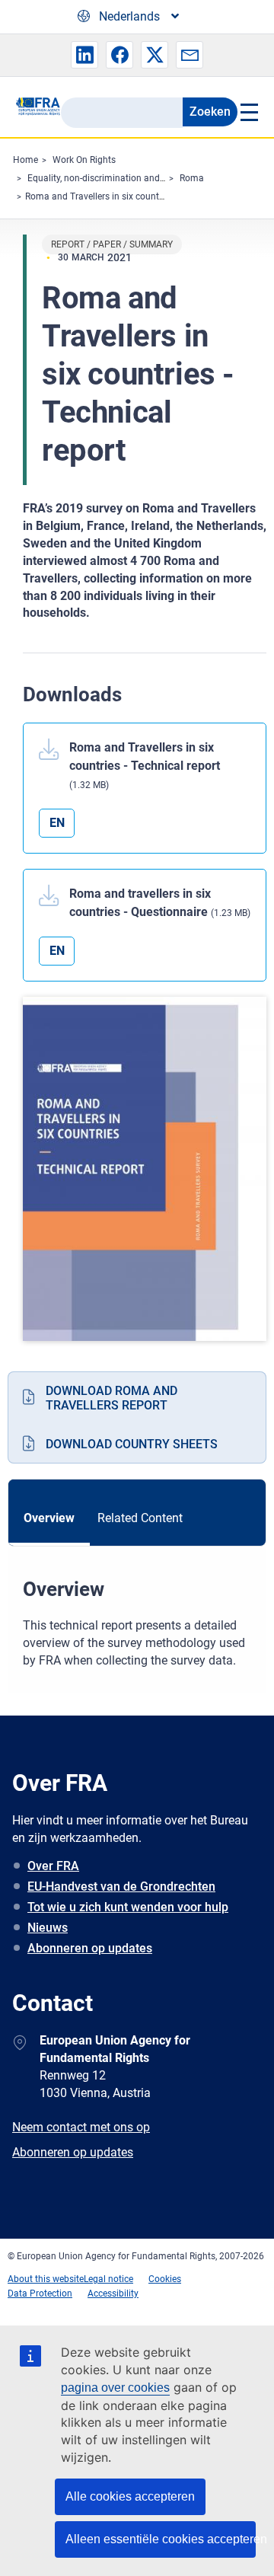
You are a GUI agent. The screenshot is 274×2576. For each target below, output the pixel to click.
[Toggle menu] (248, 112)
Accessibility (113, 2294)
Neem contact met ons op (81, 2127)
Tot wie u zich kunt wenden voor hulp (128, 1907)
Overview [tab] (49, 1518)
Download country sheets (132, 1444)
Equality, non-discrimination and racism (109, 178)
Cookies (165, 2279)
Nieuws (48, 1928)
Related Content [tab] (140, 1518)
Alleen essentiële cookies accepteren (161, 2539)
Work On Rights (84, 160)
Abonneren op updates (90, 1948)
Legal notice (108, 2279)
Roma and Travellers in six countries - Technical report (135, 196)
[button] (84, 55)
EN (57, 823)
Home (25, 160)
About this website (46, 2279)
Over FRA (53, 1866)
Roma (192, 178)
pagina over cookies (115, 2388)
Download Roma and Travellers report (112, 1398)
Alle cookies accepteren (130, 2496)
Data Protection (40, 2294)
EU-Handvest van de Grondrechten (121, 1887)
